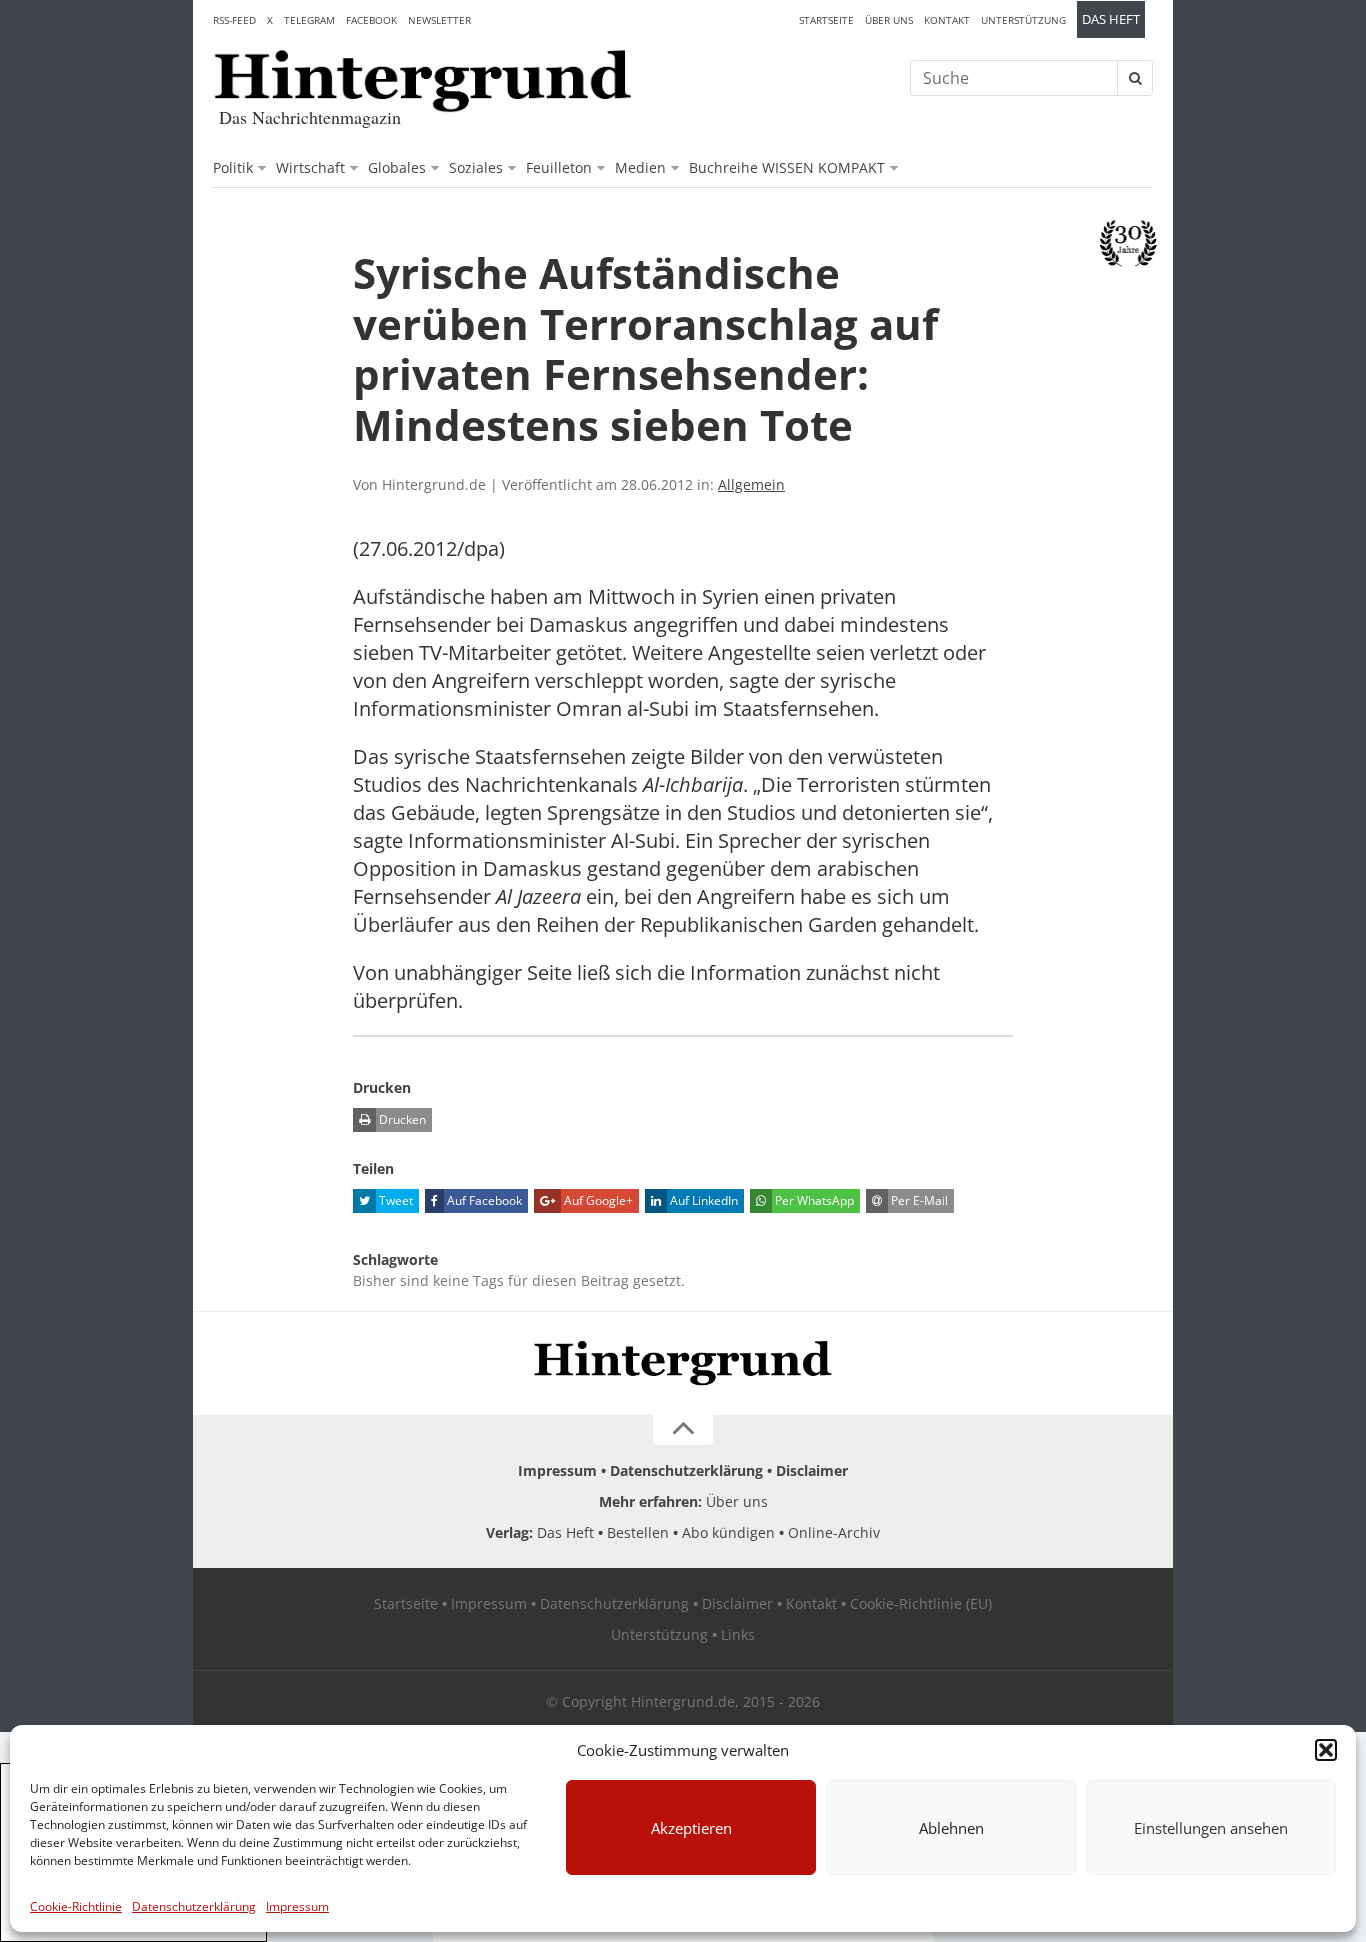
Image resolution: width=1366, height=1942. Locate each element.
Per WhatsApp (813, 1200)
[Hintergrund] (423, 81)
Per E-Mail (918, 1200)
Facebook (371, 20)
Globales (397, 167)
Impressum (297, 1906)
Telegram (309, 20)
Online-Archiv (834, 1532)
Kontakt (947, 20)
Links (738, 1634)
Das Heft (1111, 19)
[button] (1326, 1750)
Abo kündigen (728, 1532)
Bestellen (638, 1532)
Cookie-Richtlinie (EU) (921, 1603)
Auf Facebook (483, 1200)
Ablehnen (951, 1828)
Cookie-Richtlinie (76, 1906)
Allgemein (751, 484)
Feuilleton (559, 167)
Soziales (476, 167)
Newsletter (439, 20)
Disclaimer (812, 1470)
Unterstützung (1023, 20)
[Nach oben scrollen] (683, 1430)
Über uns (889, 20)
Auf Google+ (597, 1200)
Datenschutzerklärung (194, 1906)
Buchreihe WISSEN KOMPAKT (787, 167)
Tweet (394, 1200)
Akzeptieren (691, 1828)
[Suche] (1135, 78)
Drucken (401, 1119)
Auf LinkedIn (702, 1200)
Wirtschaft (310, 167)
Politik (233, 167)
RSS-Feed (234, 20)
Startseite (826, 20)
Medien (640, 167)
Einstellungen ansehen (1211, 1828)
